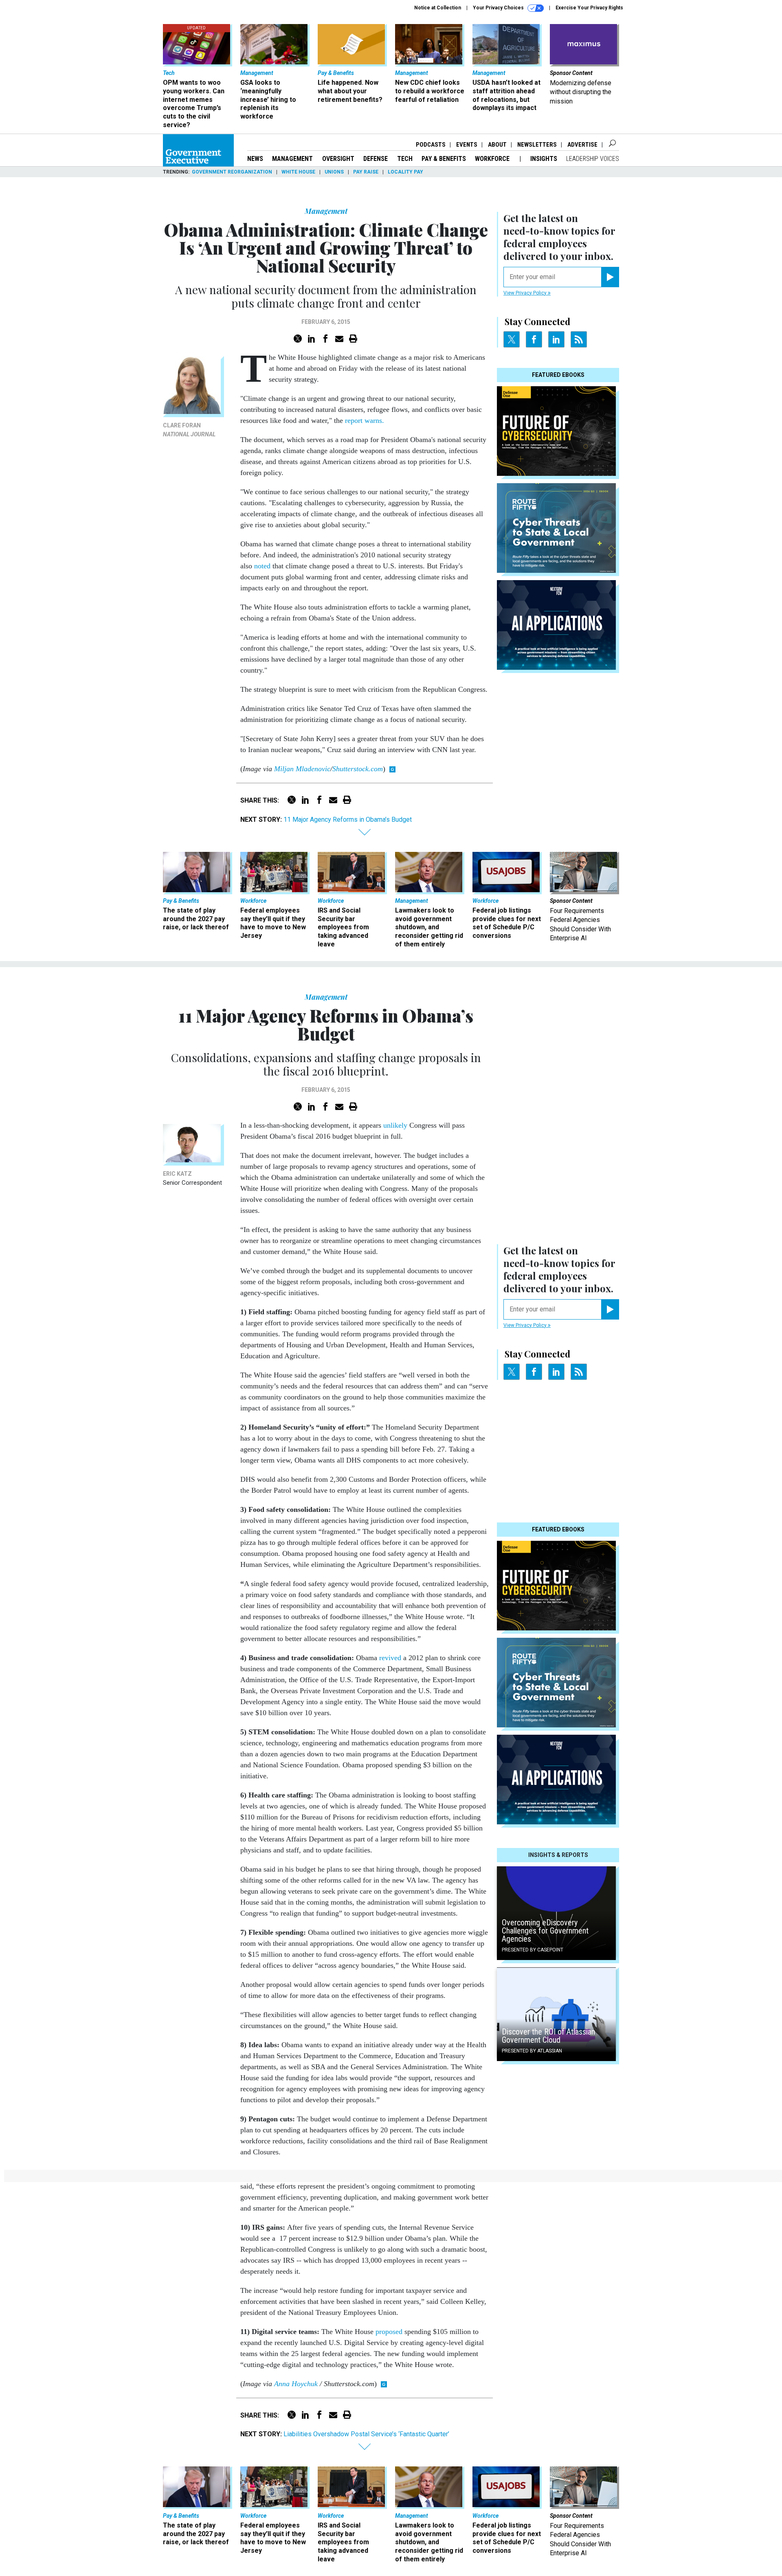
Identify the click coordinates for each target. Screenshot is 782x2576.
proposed (389, 2332)
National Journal (189, 434)
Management (292, 159)
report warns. (365, 420)
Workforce (493, 159)
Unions (334, 172)
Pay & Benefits (444, 159)
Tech (405, 159)
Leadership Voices (593, 159)
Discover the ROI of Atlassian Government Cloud (548, 2036)
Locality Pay (405, 172)
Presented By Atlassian (532, 2051)
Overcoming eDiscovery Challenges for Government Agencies (545, 1931)
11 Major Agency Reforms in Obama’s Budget (348, 819)
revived (390, 1658)
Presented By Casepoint (533, 1950)
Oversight (338, 159)
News (255, 159)
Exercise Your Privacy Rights (589, 8)
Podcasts (431, 145)
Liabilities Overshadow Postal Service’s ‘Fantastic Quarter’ (366, 2434)
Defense (376, 159)
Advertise (582, 145)
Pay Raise (366, 172)
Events (467, 145)
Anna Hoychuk (296, 2384)
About (497, 145)
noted (262, 566)
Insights (544, 159)
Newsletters (537, 145)
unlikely (395, 1125)
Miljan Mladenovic (302, 769)
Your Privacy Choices (499, 8)
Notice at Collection (438, 8)
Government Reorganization (232, 172)
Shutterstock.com (358, 769)
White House (298, 172)
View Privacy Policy (526, 293)
